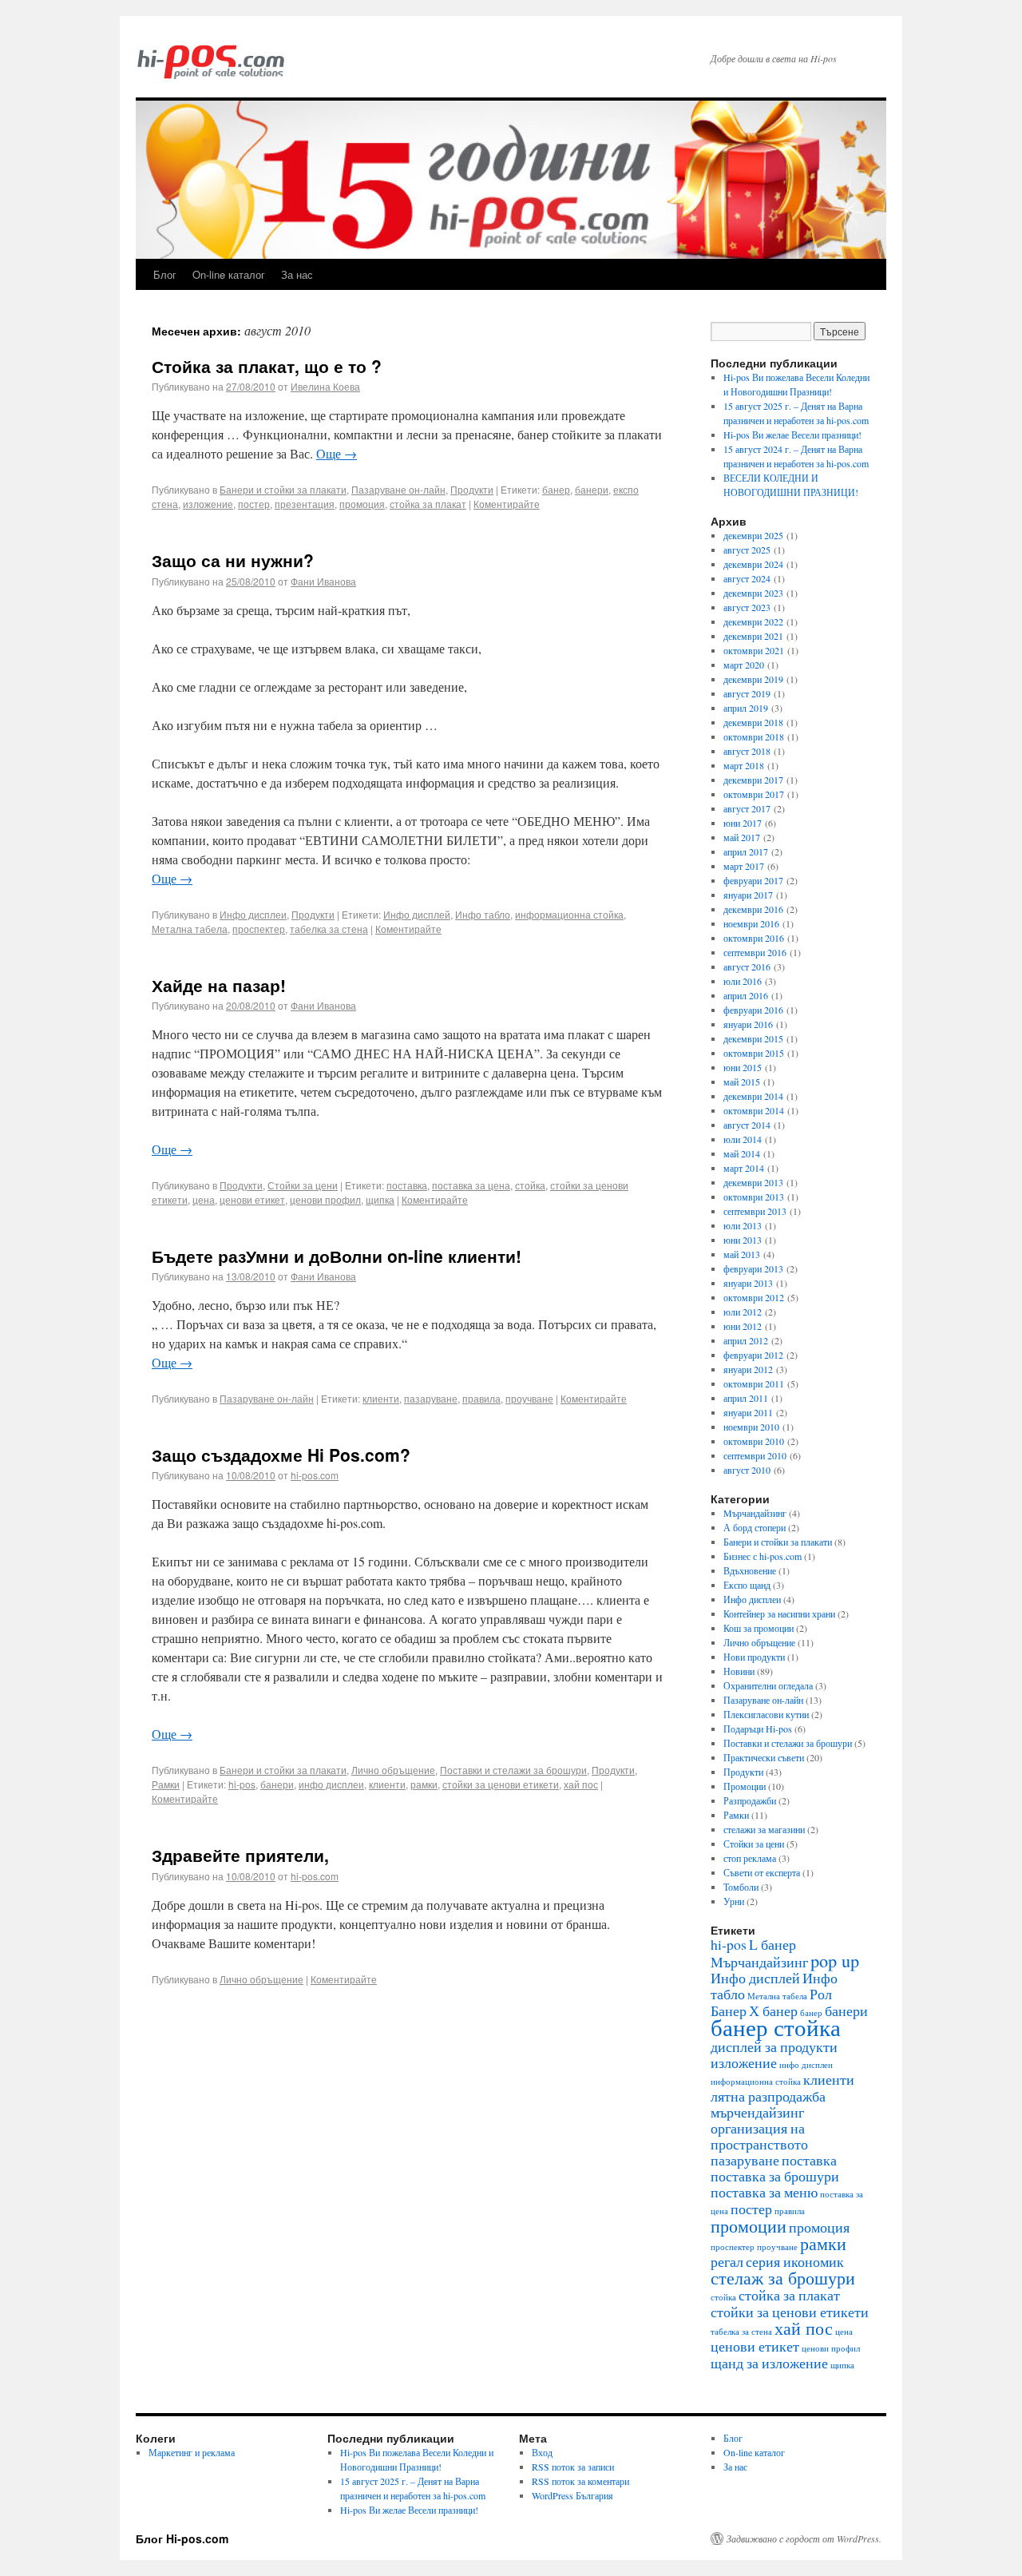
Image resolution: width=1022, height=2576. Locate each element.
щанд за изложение (769, 2363)
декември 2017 (753, 780)
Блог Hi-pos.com (182, 2538)
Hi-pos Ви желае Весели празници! (792, 435)
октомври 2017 (754, 794)
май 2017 (742, 837)
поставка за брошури (775, 2176)
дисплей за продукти (774, 2046)
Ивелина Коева (325, 386)
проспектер (259, 929)
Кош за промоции (759, 1628)
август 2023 (747, 607)
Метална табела (190, 929)
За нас (297, 274)
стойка (530, 1185)
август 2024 (747, 578)
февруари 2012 (753, 1355)
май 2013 (742, 1254)
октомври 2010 (754, 1441)
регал (727, 2261)
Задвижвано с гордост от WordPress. (804, 2538)
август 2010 (747, 1470)
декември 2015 (753, 1038)
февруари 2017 (753, 880)
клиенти (381, 1398)
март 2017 (744, 866)
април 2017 (746, 851)
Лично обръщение (393, 1770)
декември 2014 (753, 1096)
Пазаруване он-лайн (398, 489)
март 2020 (744, 665)
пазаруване (431, 1398)
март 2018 (744, 765)
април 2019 (746, 708)
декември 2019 (753, 679)
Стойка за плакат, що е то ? (267, 366)
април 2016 (746, 995)
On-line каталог (229, 274)
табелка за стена (329, 929)
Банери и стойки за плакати (283, 489)
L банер (772, 1944)
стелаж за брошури (783, 2277)
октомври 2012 (754, 1297)
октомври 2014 (754, 1110)
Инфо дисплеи (253, 914)
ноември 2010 (751, 1427)
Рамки (166, 1784)
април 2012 (746, 1340)
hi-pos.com (315, 1475)
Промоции (745, 1786)
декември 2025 (753, 535)
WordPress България (572, 2495)
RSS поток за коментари (580, 2481)
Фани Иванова (323, 581)
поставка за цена (471, 1185)
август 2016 (747, 966)
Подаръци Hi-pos (758, 1729)
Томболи (741, 1887)
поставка (407, 1185)
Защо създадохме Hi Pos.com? (281, 1455)
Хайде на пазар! (219, 985)
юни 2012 (743, 1326)
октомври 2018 (754, 736)
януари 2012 (748, 1369)
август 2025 (747, 550)
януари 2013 (748, 1283)
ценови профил (325, 1199)
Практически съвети (764, 1757)
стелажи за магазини (764, 1829)
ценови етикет (252, 1199)
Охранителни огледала (768, 1685)
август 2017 (747, 808)
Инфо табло (483, 914)
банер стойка (776, 2027)
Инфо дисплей (417, 914)
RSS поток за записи (573, 2467)
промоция (362, 504)
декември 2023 (753, 593)
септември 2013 (755, 1211)
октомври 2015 (754, 1053)
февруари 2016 (753, 1010)
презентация (305, 504)
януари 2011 (748, 1412)
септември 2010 (755, 1455)
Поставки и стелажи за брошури (513, 1770)
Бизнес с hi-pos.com (763, 1556)
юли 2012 (743, 1312)
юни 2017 (743, 823)
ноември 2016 (751, 923)
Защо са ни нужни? (233, 560)
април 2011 (746, 1398)
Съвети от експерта (762, 1872)
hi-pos (242, 1784)
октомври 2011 (754, 1383)
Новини (739, 1671)
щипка (380, 1199)
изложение (208, 504)
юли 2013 (743, 1225)
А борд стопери (755, 1527)
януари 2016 (748, 1024)
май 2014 (742, 1153)
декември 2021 (753, 636)
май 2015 (742, 1082)
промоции (749, 2225)
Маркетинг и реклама (192, 2452)
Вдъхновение (750, 1570)
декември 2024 (753, 564)
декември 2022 (753, 621)
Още (337, 453)
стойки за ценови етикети (501, 1784)
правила (481, 1398)
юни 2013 (743, 1240)
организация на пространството (759, 2136)
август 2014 (747, 1125)
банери (592, 489)
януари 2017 (748, 895)
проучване (529, 1398)
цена (204, 1199)
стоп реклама (750, 1858)
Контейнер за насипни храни (779, 1613)
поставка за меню (764, 2192)
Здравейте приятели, (240, 1855)
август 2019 (747, 693)
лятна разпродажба (768, 2096)
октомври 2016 (754, 938)
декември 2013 (753, 1182)
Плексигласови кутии (766, 1714)
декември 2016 (753, 909)
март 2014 (744, 1168)
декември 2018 (753, 722)
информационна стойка (569, 914)
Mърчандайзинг (755, 1513)
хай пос (581, 1784)
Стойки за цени (303, 1185)
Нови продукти (754, 1657)
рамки (424, 1784)
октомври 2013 (754, 1197)
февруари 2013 (753, 1268)
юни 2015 (743, 1067)
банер (556, 489)
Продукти (472, 489)
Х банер (773, 2010)
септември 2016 (755, 952)
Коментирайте (507, 504)
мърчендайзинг (757, 2112)
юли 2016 (743, 981)
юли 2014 (743, 1139)
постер (254, 504)
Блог (165, 274)
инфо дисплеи (331, 1784)
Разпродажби (750, 1800)
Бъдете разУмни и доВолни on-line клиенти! (337, 1256)
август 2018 (747, 751)
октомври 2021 (754, 650)
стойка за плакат (428, 504)
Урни (734, 1901)
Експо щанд (747, 1585)
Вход (542, 2452)
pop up (835, 1960)
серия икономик (795, 2261)
